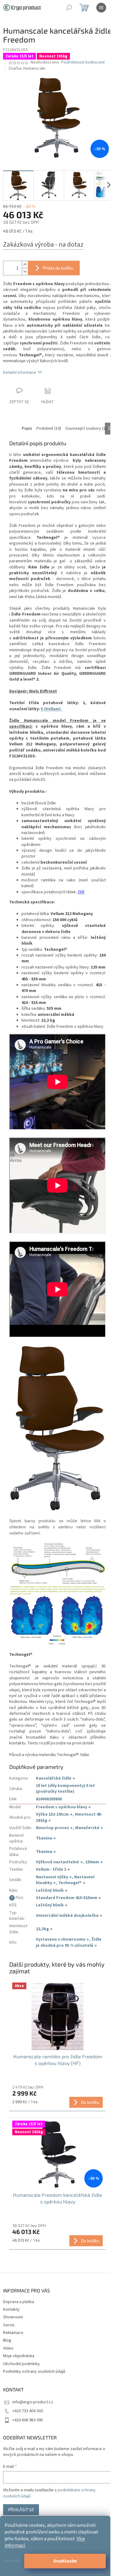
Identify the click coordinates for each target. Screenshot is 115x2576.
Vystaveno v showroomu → (62, 1939)
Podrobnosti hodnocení (83, 62)
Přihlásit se (21, 2510)
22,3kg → (44, 1929)
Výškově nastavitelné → (59, 1862)
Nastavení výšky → (54, 1877)
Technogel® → (72, 1883)
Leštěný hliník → (52, 1891)
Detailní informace (20, 373)
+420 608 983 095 (28, 2420)
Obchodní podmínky (21, 2364)
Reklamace (13, 2333)
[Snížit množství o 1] (25, 272)
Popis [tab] (27, 428)
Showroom (13, 2317)
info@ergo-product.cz (33, 2402)
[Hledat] (69, 8)
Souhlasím (65, 2561)
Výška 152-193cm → (54, 1814)
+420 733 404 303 (28, 2411)
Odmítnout (12, 2561)
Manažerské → (89, 1828)
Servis (9, 2325)
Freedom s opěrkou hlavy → (63, 1807)
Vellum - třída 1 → (53, 1869)
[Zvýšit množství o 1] (25, 265)
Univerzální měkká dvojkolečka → (69, 1916)
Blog (7, 2340)
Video (8, 2348)
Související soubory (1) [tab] (86, 428)
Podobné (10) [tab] (49, 428)
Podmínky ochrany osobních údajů (34, 2372)
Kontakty (11, 2310)
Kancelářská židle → (56, 1778)
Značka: (27, 68)
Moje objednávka (19, 2356)
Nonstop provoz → (54, 1828)
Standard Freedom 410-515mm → (68, 1898)
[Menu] (101, 8)
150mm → (94, 1862)
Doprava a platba (19, 2302)
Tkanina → (46, 1838)
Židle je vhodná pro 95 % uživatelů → (69, 1942)
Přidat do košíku (58, 268)
